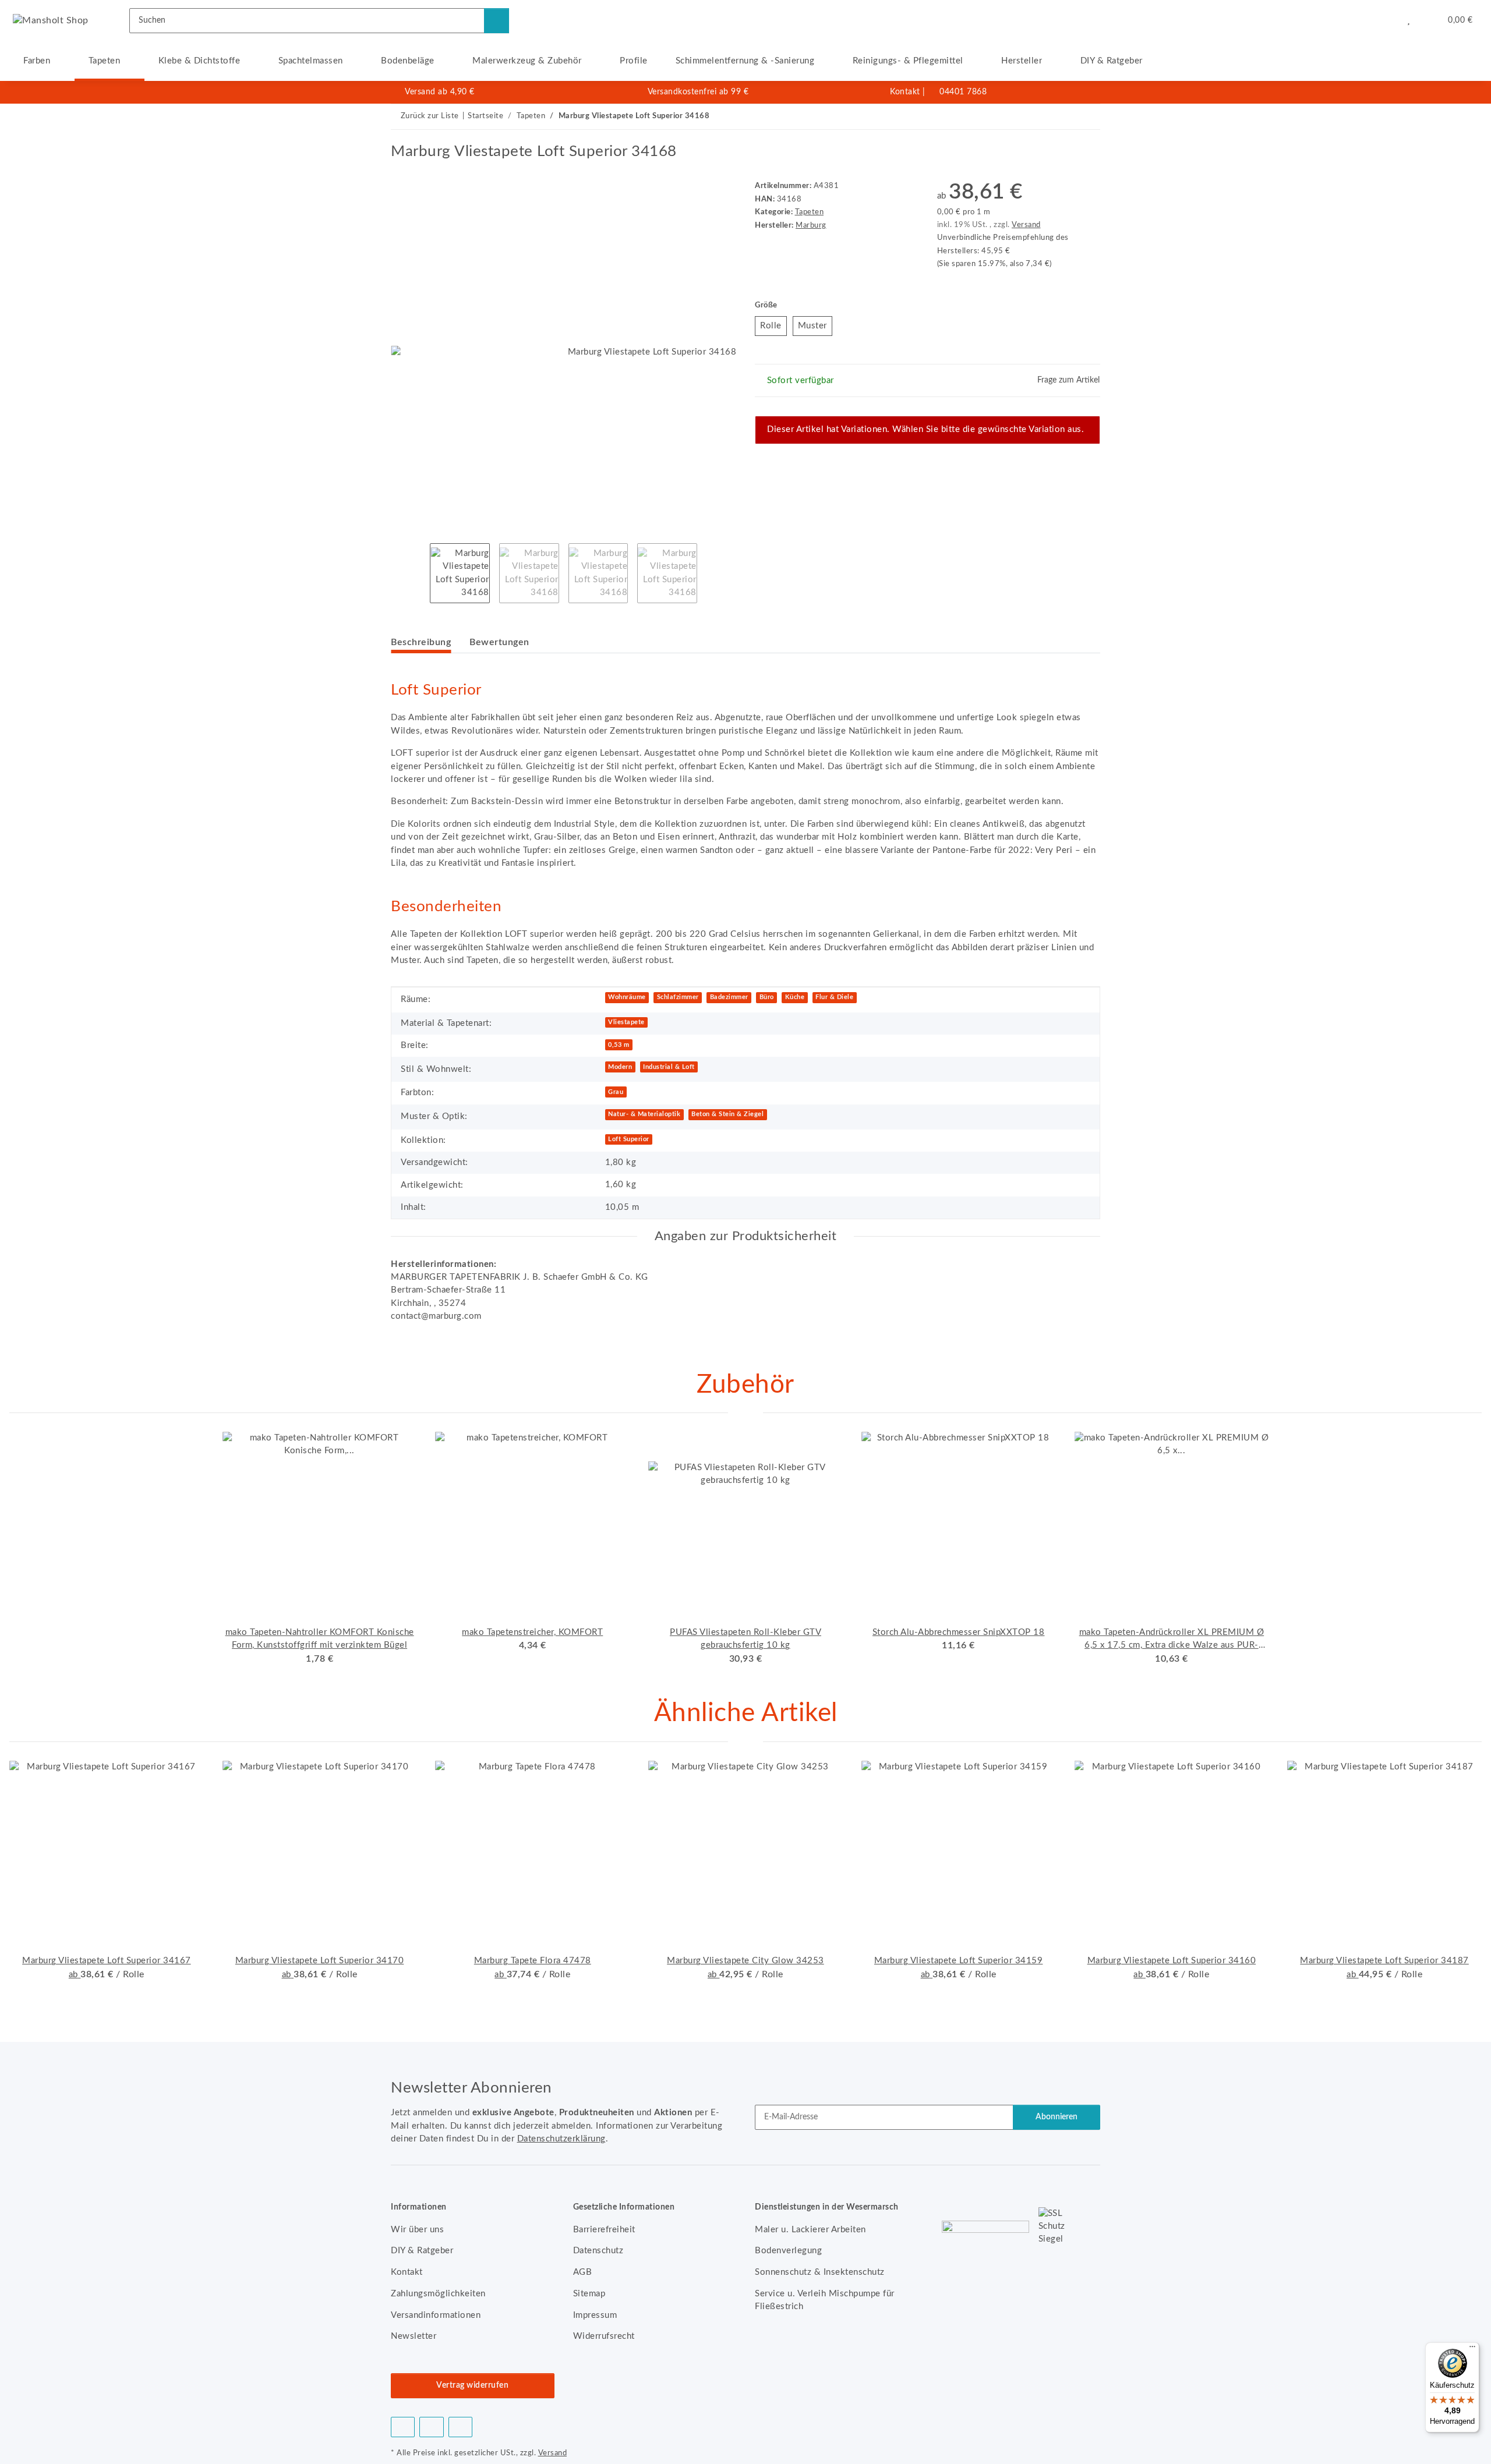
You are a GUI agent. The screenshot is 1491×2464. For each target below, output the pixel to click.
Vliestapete (626, 1022)
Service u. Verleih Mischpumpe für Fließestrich (825, 2300)
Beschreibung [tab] (421, 642)
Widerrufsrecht (604, 2336)
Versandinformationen (436, 2315)
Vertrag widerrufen (472, 2385)
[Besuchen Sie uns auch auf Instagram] (460, 2427)
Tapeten (810, 212)
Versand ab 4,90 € (440, 92)
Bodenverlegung (788, 2251)
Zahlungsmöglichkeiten (438, 2294)
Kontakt (905, 92)
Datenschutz (598, 2251)
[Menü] (1472, 2349)
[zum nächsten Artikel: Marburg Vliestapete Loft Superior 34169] (1088, 117)
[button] (1385, 20)
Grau (616, 1092)
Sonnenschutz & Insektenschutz (820, 2272)
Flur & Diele (834, 997)
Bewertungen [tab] (499, 642)
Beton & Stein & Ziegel (727, 1114)
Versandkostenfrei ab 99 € (698, 92)
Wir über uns (417, 2230)
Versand (1026, 225)
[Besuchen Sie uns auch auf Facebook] (403, 2427)
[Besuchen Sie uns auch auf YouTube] (431, 2427)
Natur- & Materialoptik (644, 1114)
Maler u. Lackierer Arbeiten (810, 2230)
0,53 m (619, 1045)
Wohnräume (627, 997)
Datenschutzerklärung (561, 2139)
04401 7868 (963, 92)
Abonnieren (1057, 2117)
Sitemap (589, 2294)
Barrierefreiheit (604, 2230)
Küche (795, 997)
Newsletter (414, 2336)
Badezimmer (729, 997)
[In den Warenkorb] (400, 136)
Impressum (595, 2315)
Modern (620, 1067)
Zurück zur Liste (430, 116)
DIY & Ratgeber (1112, 61)
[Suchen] (497, 21)
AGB (583, 2272)
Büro (767, 997)
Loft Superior (629, 1139)
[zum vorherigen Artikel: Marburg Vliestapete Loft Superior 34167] (1062, 117)
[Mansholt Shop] (51, 20)
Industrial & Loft (669, 1067)
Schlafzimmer (678, 997)
